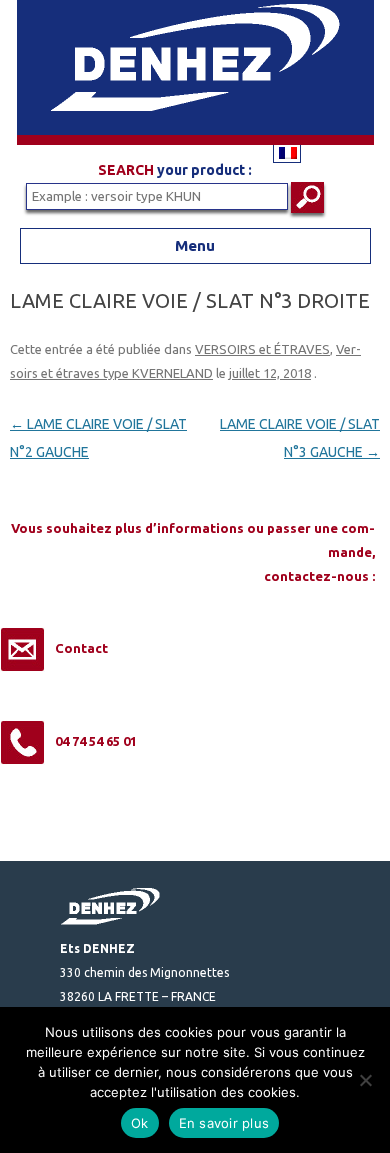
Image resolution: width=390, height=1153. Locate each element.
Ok (140, 1123)
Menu (195, 245)
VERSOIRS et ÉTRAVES (262, 349)
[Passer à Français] (287, 152)
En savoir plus (224, 1123)
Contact (81, 648)
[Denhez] (195, 140)
